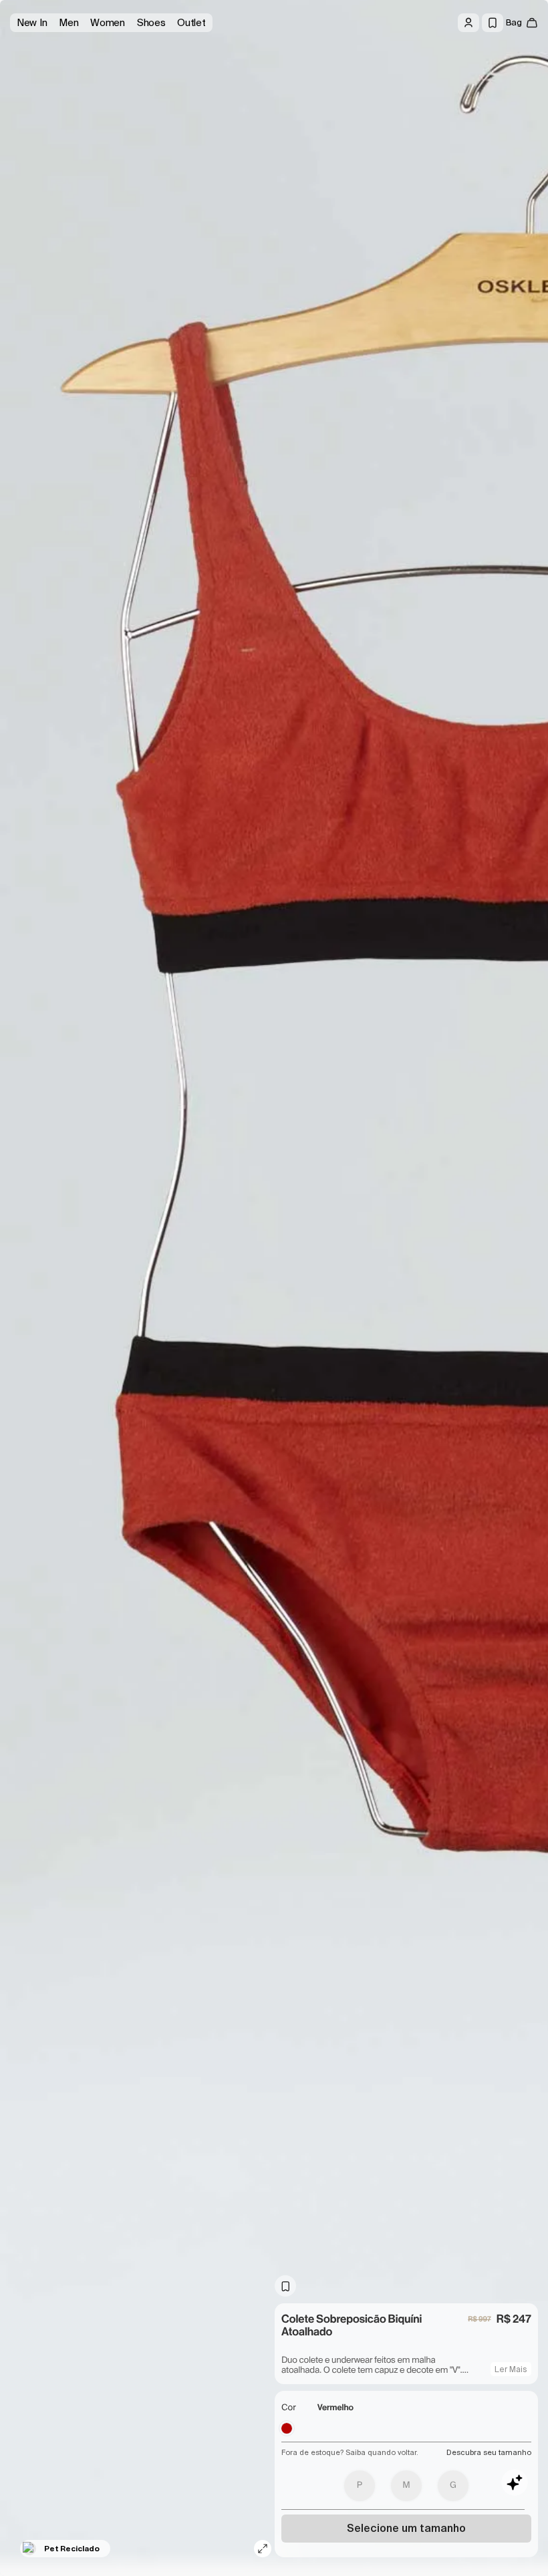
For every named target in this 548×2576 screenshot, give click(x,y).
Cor (289, 2408)
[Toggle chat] (515, 2482)
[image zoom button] (263, 2549)
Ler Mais (511, 2369)
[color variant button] (287, 2428)
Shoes (151, 23)
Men (68, 23)
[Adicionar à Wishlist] (285, 2286)
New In (32, 23)
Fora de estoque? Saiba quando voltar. (350, 2452)
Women (108, 23)
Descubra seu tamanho (489, 2452)
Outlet (191, 23)
